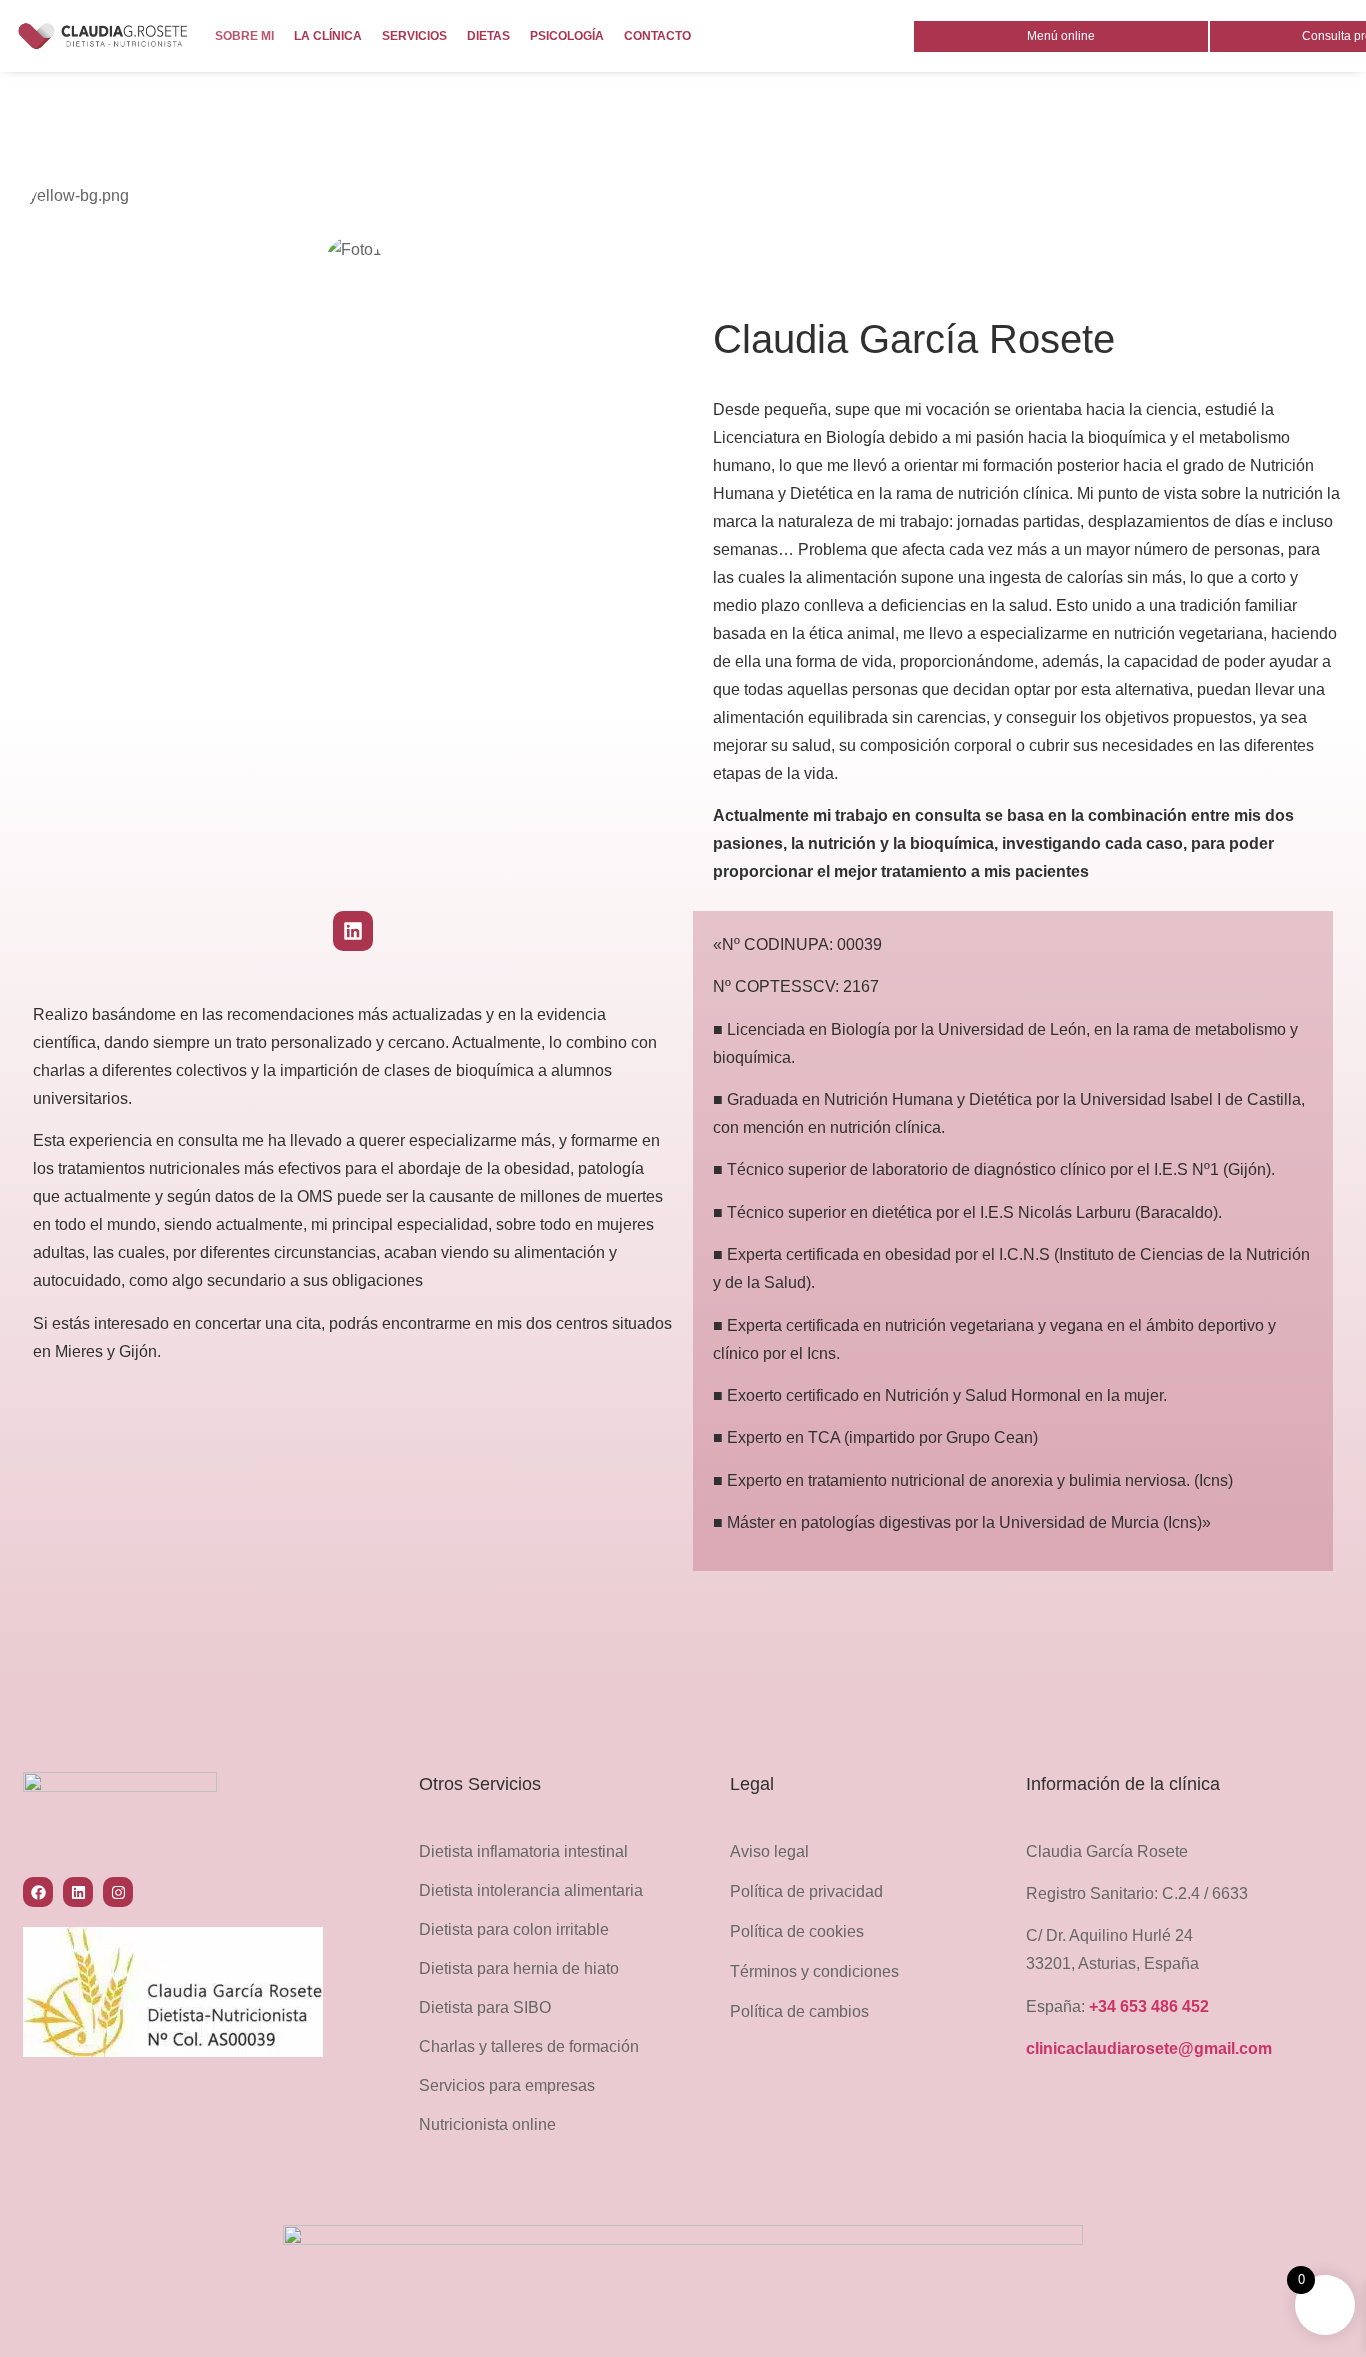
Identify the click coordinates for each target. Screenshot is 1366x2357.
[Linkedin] (353, 931)
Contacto (657, 36)
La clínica (328, 36)
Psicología (567, 36)
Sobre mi (244, 36)
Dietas (488, 36)
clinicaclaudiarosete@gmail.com (1149, 2048)
